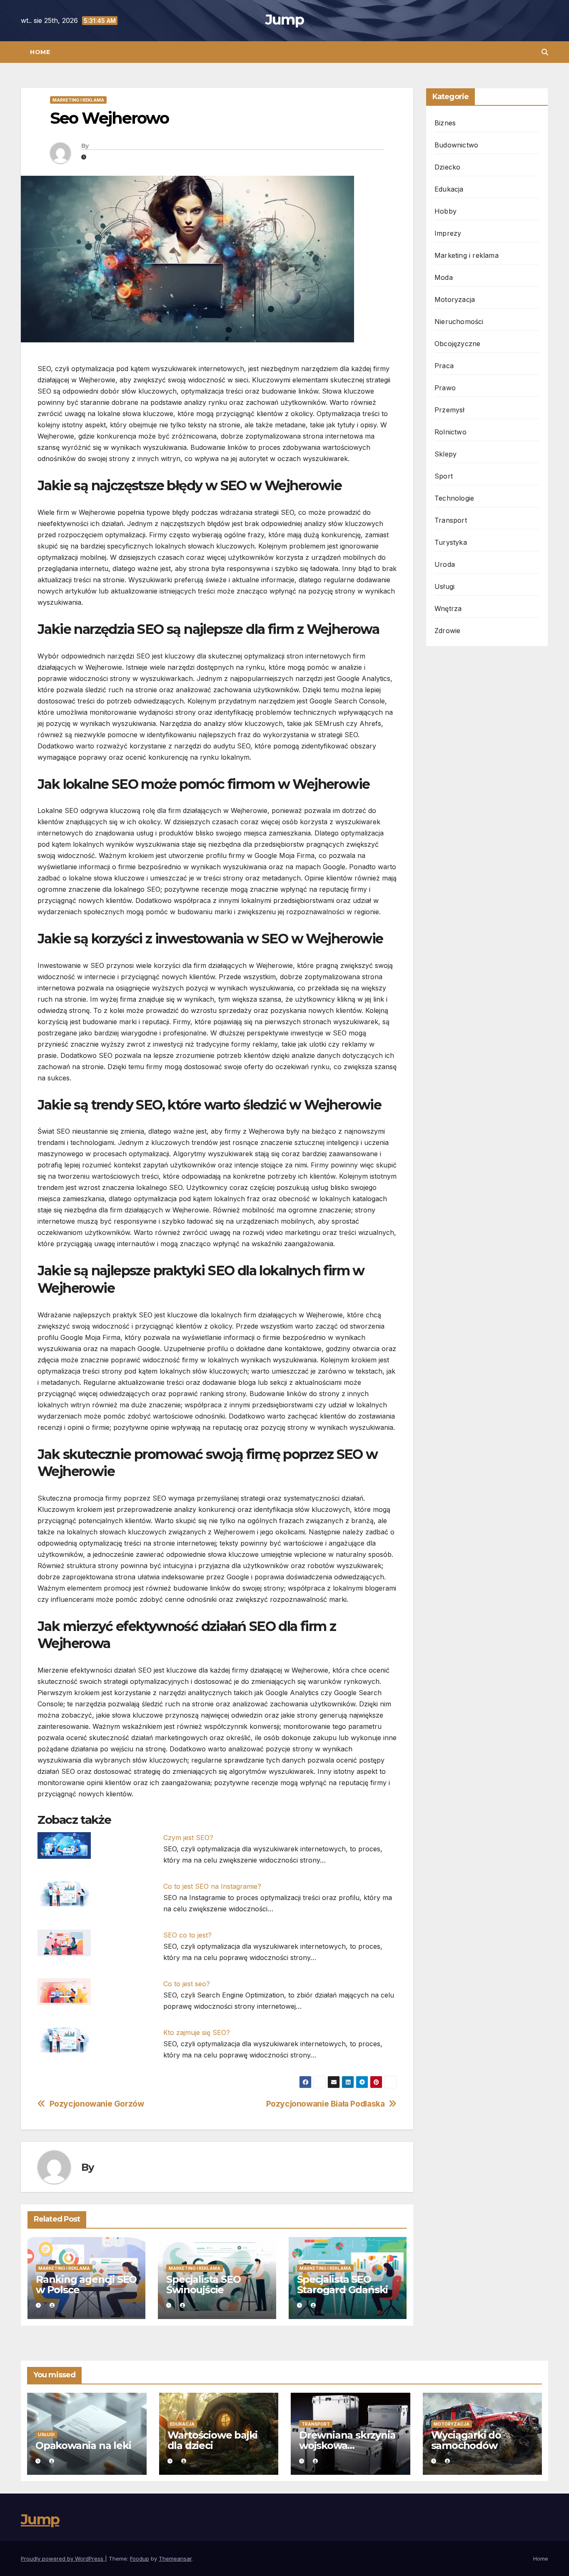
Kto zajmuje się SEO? (197, 2032)
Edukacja (449, 189)
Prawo (445, 388)
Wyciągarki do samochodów (466, 2440)
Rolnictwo (450, 432)
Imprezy (448, 233)
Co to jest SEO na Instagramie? (212, 1886)
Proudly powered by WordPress (63, 2559)
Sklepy (445, 454)
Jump (284, 20)
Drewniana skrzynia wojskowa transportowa (347, 2445)
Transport (451, 520)
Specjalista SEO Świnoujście (203, 2284)
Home (40, 52)
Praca (444, 366)
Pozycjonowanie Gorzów (97, 2104)
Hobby (445, 211)
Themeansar (175, 2559)
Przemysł (450, 410)
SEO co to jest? (187, 1935)
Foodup (140, 2559)
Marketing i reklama (78, 100)
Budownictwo (456, 145)
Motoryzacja (455, 299)
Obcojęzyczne (457, 344)
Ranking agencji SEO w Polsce (86, 2284)
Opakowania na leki (83, 2445)
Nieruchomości (459, 322)
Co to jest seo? (187, 1984)
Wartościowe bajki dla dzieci (213, 2440)
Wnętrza (448, 608)
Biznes (445, 123)
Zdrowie (447, 631)
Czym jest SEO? (188, 1838)
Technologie (454, 498)
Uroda (445, 564)
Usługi (444, 586)
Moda (444, 277)
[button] (545, 52)
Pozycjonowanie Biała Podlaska (326, 2104)
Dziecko (447, 167)
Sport (444, 476)
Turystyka (451, 542)
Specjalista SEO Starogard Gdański (343, 2284)
